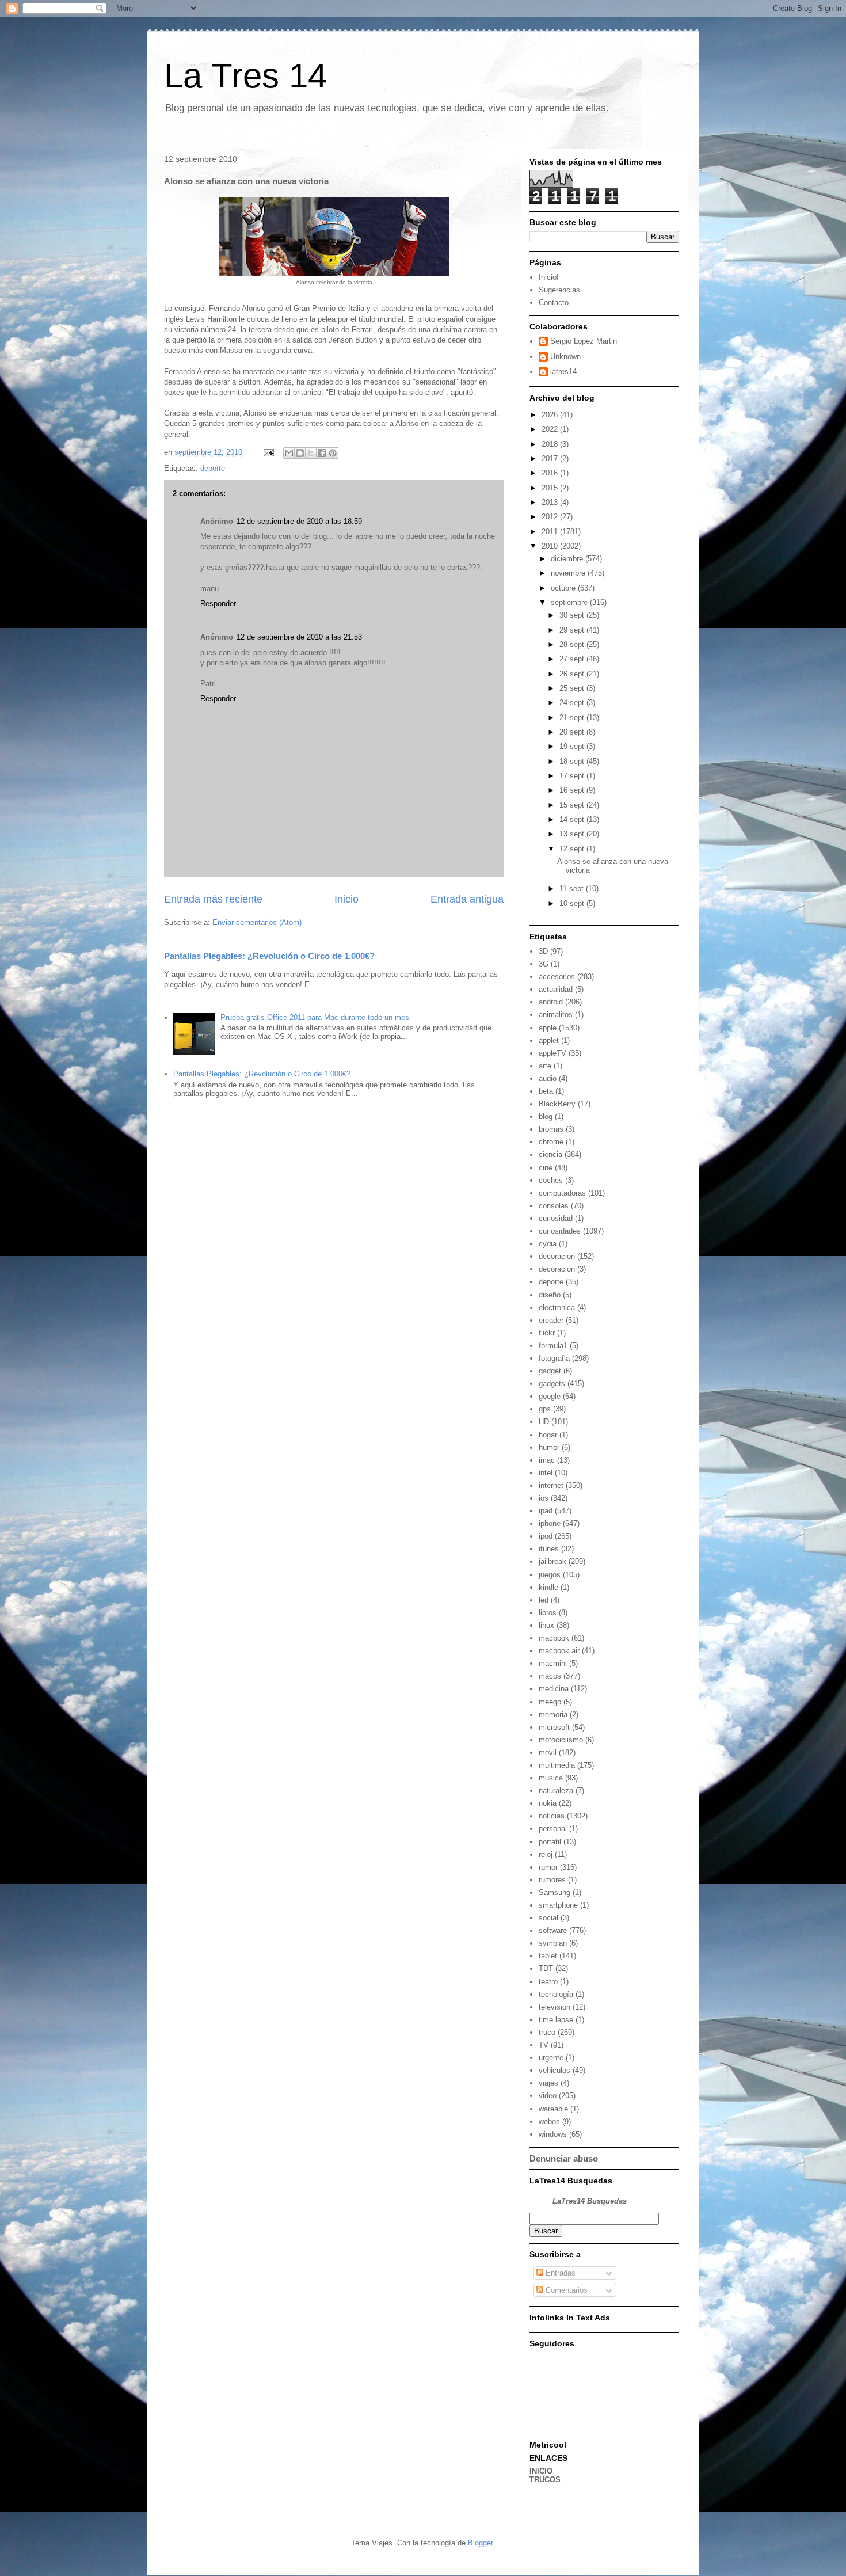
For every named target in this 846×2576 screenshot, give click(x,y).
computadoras (562, 1193)
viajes (548, 2083)
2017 (551, 458)
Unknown (565, 357)
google (550, 1396)
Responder (218, 604)
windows (553, 2134)
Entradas (559, 2273)
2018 (551, 444)
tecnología (556, 1994)
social (548, 1918)
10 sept (573, 903)
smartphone (558, 1905)
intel (546, 1473)
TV (544, 2045)
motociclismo (561, 1740)
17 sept (573, 776)
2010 (551, 546)
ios (544, 1498)
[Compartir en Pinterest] (333, 453)
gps (545, 1409)
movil (548, 1753)
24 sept (573, 703)
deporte (213, 468)
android (551, 1002)
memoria (553, 1715)
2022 (551, 429)
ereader (551, 1320)
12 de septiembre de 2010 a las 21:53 (299, 637)
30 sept (573, 615)
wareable (553, 2109)
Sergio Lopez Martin (584, 341)
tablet (548, 1956)
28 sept (573, 644)
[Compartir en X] (311, 453)
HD (544, 1422)
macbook (554, 1638)
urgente (551, 2058)
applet (549, 1040)
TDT (546, 1968)
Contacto (554, 303)
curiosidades (560, 1231)
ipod (546, 1536)
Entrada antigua (467, 899)
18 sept (573, 761)
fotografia (554, 1358)
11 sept (573, 889)
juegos (550, 1575)
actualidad (556, 989)
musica (551, 1778)
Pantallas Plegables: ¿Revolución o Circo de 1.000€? (269, 956)
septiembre (570, 602)
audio (548, 1078)
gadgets (552, 1384)
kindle (548, 1587)
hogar (548, 1435)
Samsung (555, 1892)
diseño (550, 1295)
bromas (551, 1129)
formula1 (553, 1346)
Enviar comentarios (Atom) (257, 922)
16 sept (573, 790)
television (555, 2007)
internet (551, 1485)
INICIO (541, 2471)
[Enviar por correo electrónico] (289, 453)
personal (553, 1829)
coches (551, 1180)
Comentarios (565, 2290)
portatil (550, 1842)
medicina (554, 1689)
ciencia (550, 1154)
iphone (550, 1523)
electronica (557, 1308)
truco (547, 2032)
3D (543, 951)
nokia (548, 1803)
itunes (549, 1549)
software (553, 1930)
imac (547, 1460)
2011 (551, 532)
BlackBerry (557, 1104)
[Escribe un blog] (300, 453)
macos (550, 1676)
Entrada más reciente (213, 899)
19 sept (573, 746)
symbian (553, 1943)
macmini (553, 1663)
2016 (551, 473)
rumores (552, 1880)
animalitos (556, 1015)
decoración (557, 1269)
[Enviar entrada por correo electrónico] (268, 452)
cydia (548, 1244)
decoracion (557, 1256)
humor (549, 1447)
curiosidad (556, 1218)
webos (549, 2122)
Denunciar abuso (564, 2158)
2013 (551, 502)
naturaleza (556, 1791)
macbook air (559, 1651)
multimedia (557, 1765)
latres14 (563, 372)
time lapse (556, 2020)
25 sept (573, 688)
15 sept (573, 805)
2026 (551, 415)
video (548, 2096)
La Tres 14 (245, 76)
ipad (546, 1511)
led (544, 1600)
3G (544, 964)
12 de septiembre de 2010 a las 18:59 (299, 521)
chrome (551, 1142)
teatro (548, 1982)
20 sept (573, 732)
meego (550, 1702)
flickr (547, 1333)
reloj (546, 1854)
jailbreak (552, 1561)
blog (546, 1116)
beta (546, 1091)
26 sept (573, 674)
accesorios (557, 977)
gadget (550, 1371)
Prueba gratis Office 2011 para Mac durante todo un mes (315, 1017)
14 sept (573, 819)
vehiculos (555, 2070)
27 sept (573, 659)
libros (548, 1613)
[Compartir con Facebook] (322, 453)
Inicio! (549, 277)
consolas (554, 1206)
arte (545, 1066)
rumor (548, 1867)
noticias (552, 1816)
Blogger (480, 2543)
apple (548, 1028)
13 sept (573, 834)
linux (546, 1625)
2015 (551, 488)
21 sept (573, 718)
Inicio (346, 899)
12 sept (573, 849)
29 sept (573, 630)
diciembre (568, 559)
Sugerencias (559, 290)
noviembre (569, 573)
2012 (551, 517)
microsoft (554, 1727)
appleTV (552, 1053)
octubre (564, 588)
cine (546, 1168)
